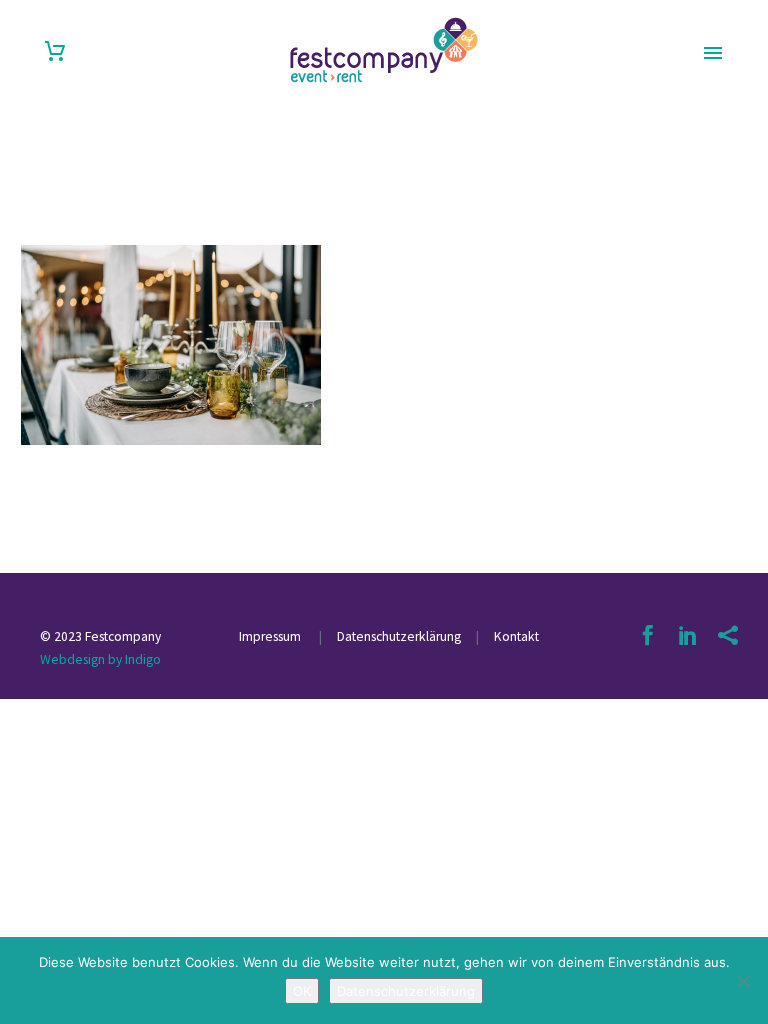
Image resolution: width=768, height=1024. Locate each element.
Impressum (271, 636)
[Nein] (743, 981)
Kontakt (516, 636)
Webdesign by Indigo (100, 659)
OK (302, 991)
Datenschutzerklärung (397, 636)
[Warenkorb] (55, 51)
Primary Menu (713, 53)
